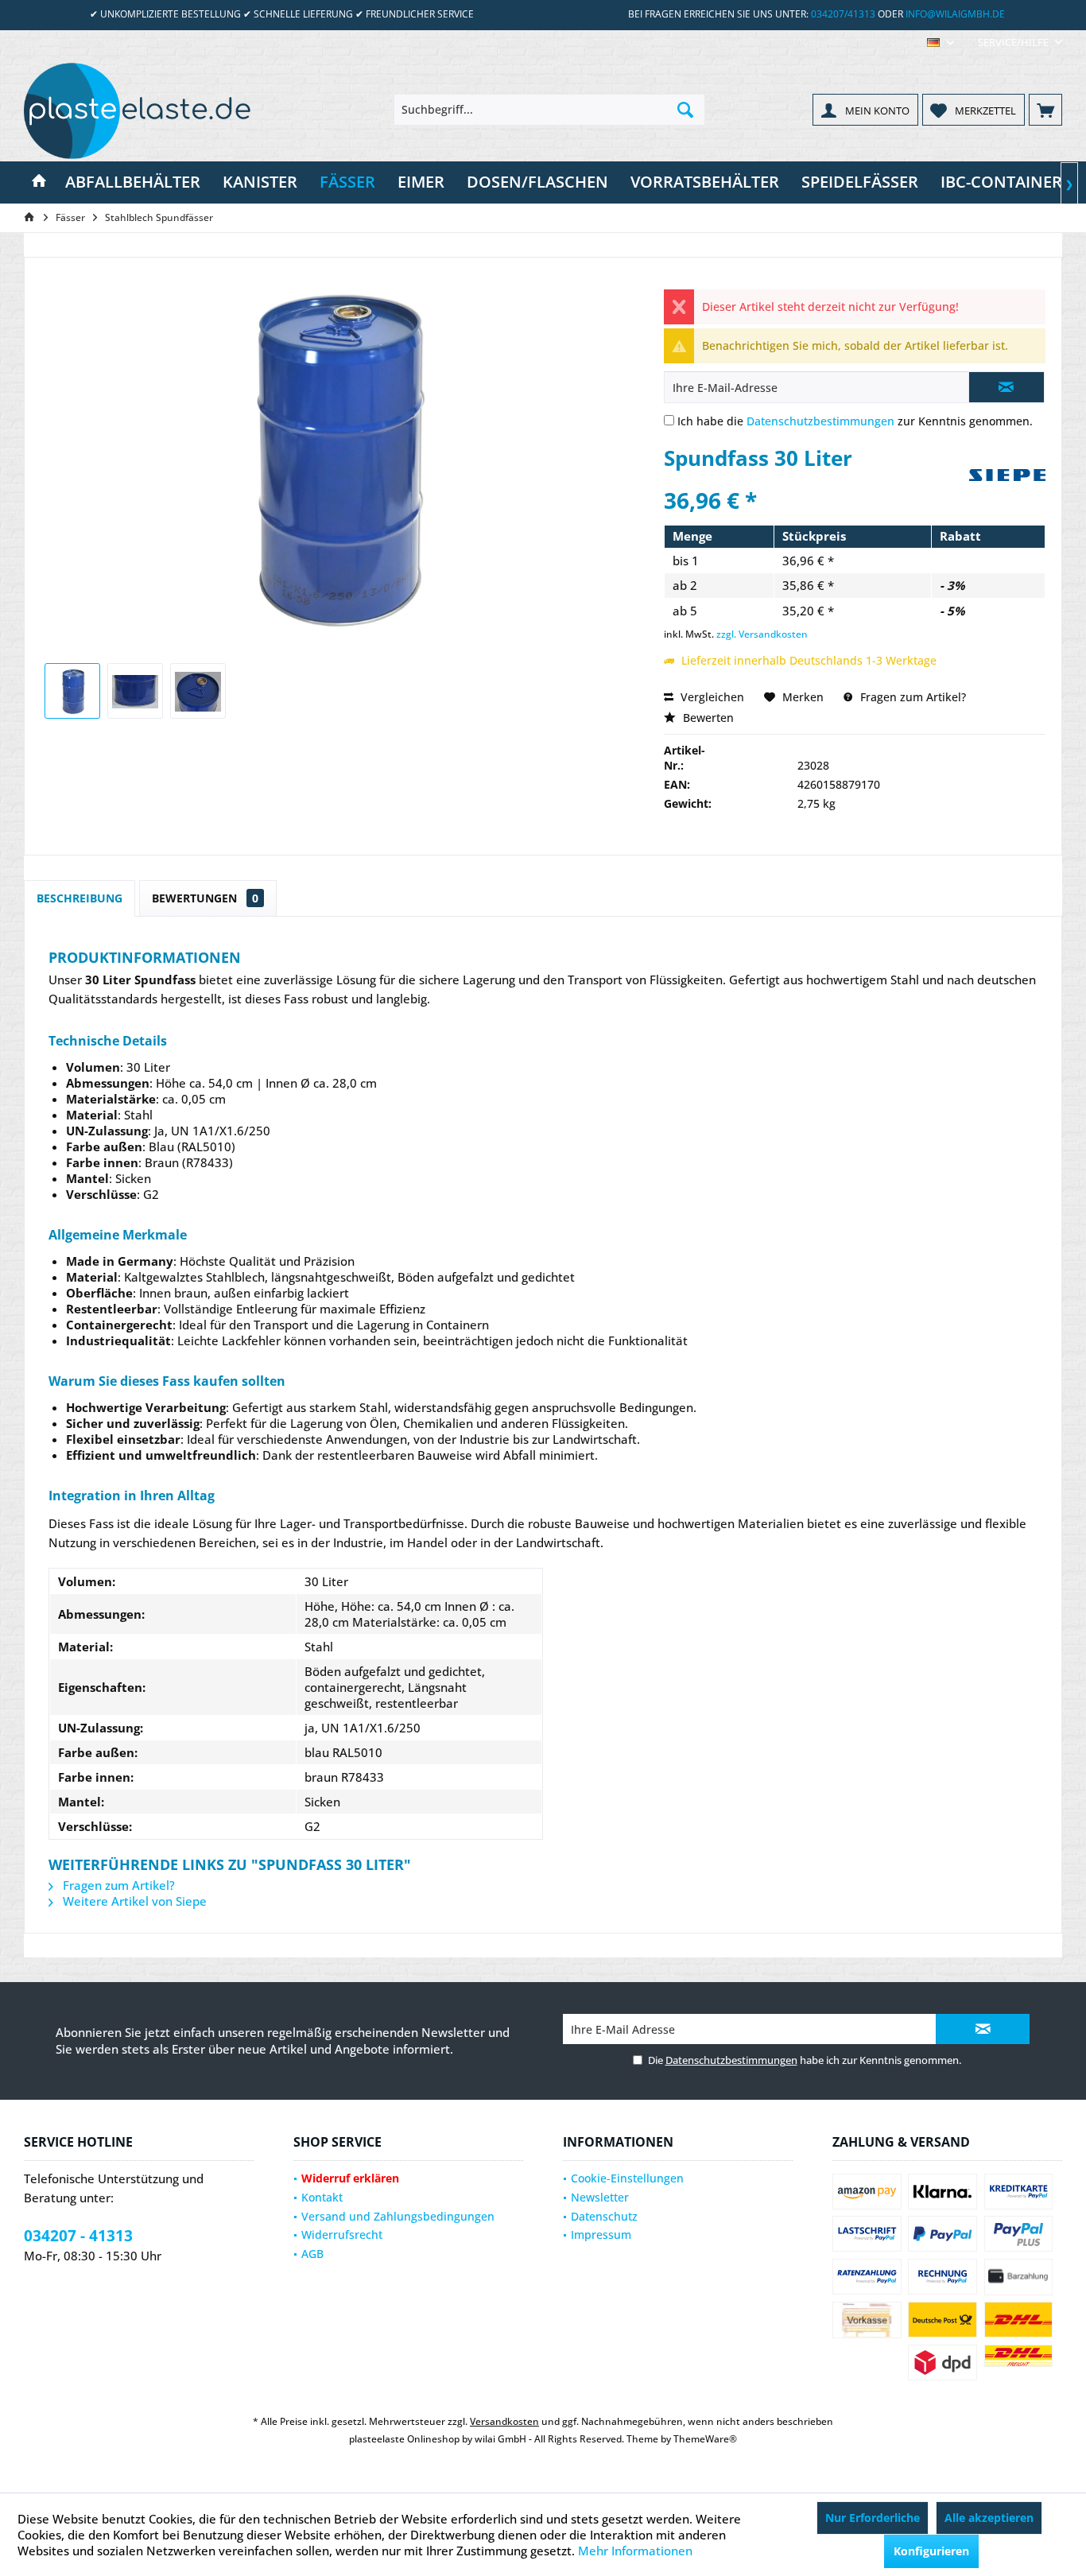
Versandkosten (504, 2421)
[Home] (39, 182)
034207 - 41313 (78, 2236)
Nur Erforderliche (873, 2518)
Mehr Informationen (635, 2551)
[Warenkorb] (1045, 110)
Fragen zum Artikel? (911, 697)
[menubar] (941, 43)
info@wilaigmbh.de (955, 14)
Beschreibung (80, 898)
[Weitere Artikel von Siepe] (1007, 497)
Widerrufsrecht (342, 2235)
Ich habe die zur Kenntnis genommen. (855, 421)
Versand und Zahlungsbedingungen (398, 2216)
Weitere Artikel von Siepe (133, 1901)
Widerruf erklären (350, 2178)
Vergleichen (711, 697)
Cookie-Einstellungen (627, 2178)
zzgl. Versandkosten (762, 634)
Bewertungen (205, 898)
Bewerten (707, 718)
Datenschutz (604, 2216)
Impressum (601, 2235)
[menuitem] (1014, 43)
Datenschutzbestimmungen (820, 421)
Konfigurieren (931, 2551)
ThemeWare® (705, 2439)
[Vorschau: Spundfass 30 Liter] (135, 691)
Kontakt (322, 2197)
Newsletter (600, 2197)
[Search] (685, 110)
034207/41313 (843, 14)
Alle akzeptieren (989, 2518)
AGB (312, 2254)
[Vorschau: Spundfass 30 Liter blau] (72, 691)
